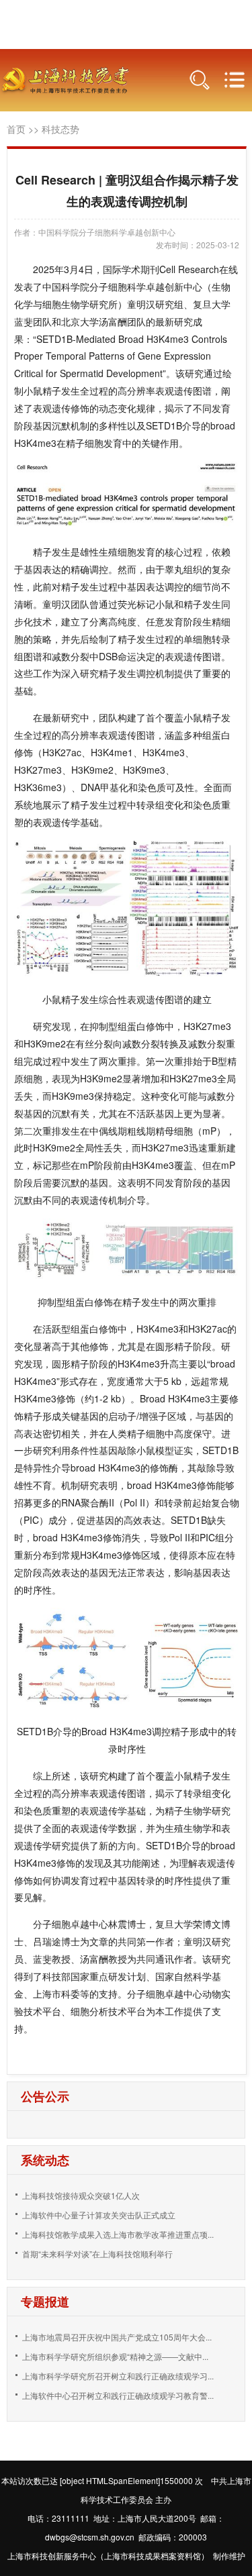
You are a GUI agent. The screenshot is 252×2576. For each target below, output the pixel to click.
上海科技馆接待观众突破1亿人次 (81, 2195)
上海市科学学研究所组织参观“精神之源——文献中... (115, 2356)
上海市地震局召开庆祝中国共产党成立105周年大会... (117, 2337)
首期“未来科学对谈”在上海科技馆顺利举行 (97, 2254)
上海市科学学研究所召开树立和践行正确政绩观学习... (118, 2376)
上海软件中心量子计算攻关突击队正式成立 (99, 2215)
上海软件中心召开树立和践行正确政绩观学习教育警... (118, 2395)
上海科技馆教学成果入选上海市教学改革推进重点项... (118, 2234)
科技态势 (60, 129)
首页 (16, 129)
